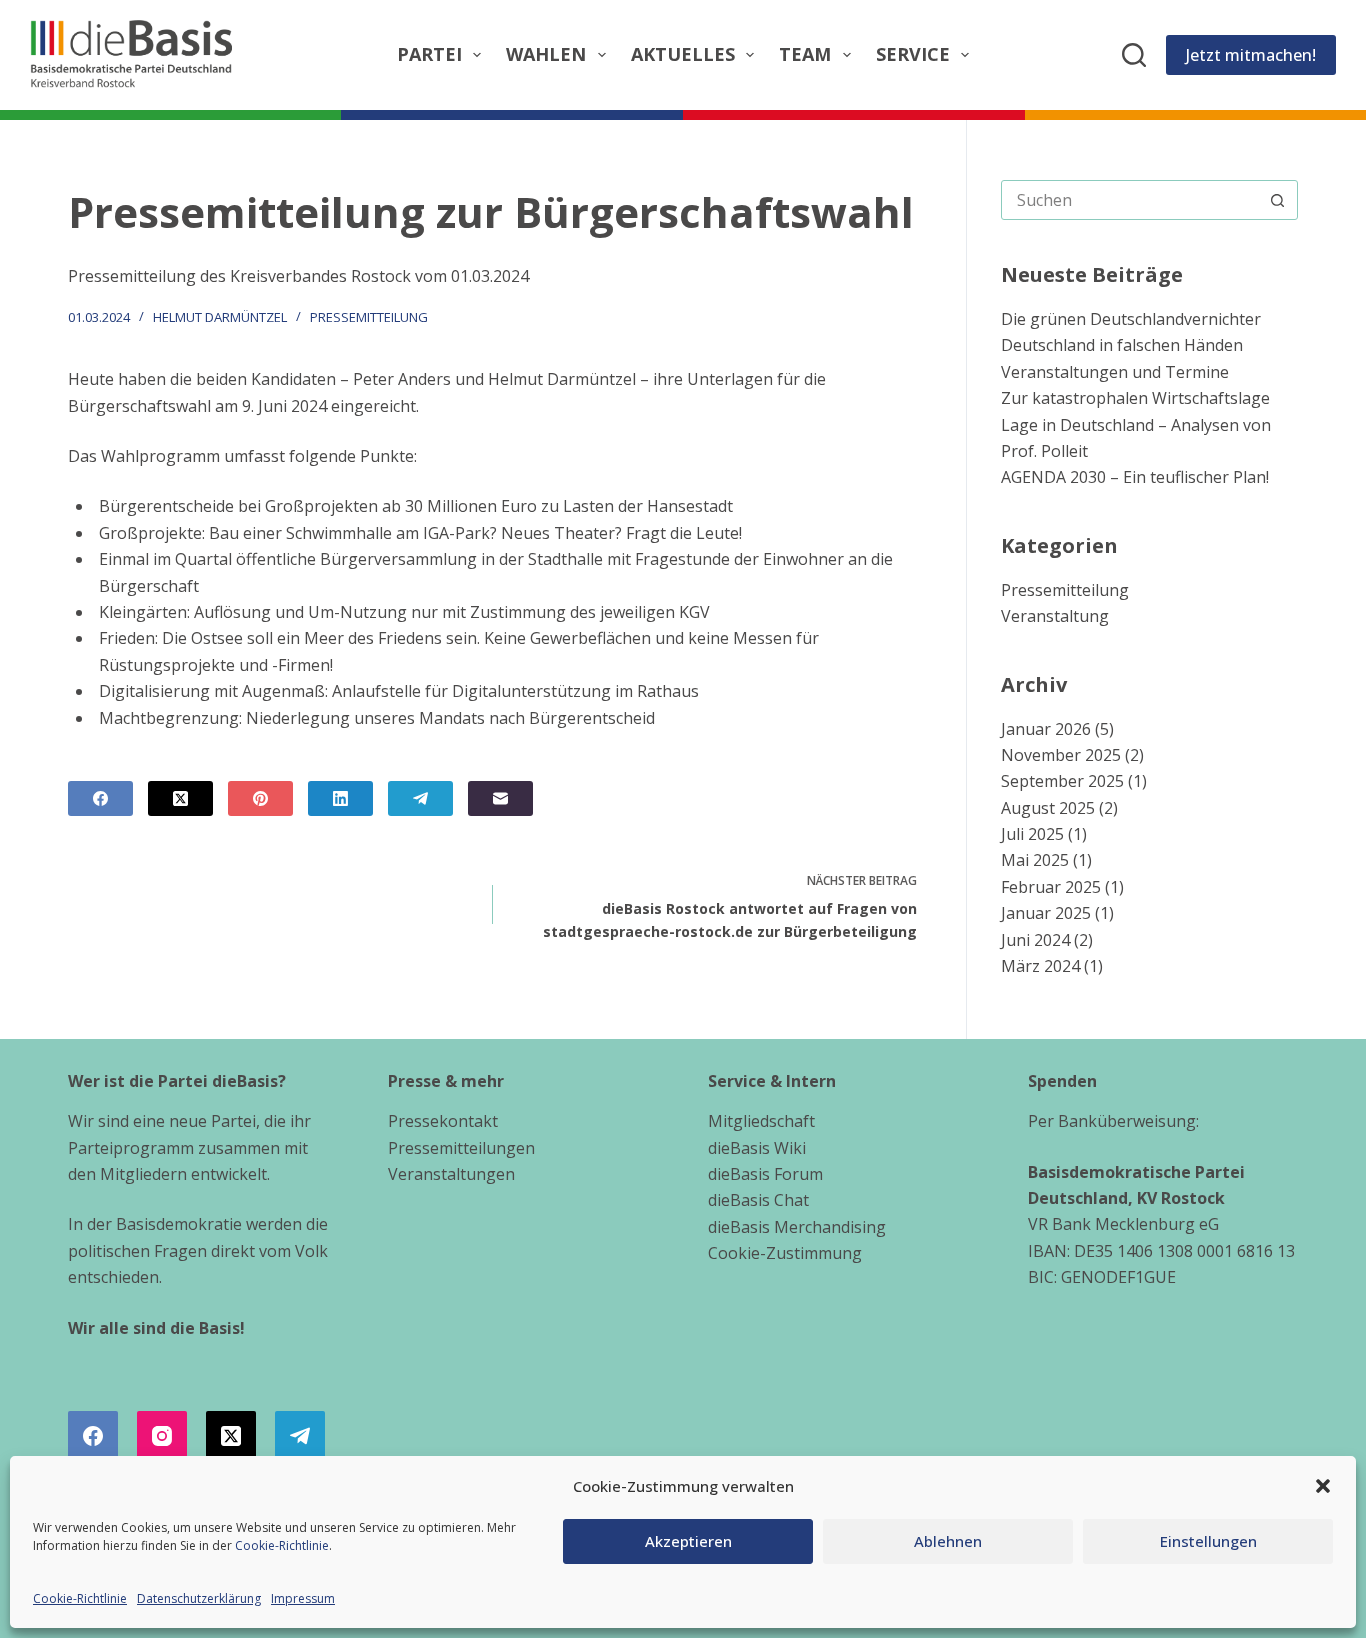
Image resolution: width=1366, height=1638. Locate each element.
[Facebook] (100, 798)
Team (805, 54)
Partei (429, 54)
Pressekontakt (443, 1121)
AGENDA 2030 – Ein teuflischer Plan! (1135, 477)
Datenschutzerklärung (199, 1598)
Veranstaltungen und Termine (1115, 372)
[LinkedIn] (340, 798)
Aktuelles (683, 54)
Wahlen (546, 54)
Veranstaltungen (451, 1174)
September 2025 (1062, 781)
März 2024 (1040, 966)
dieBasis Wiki (757, 1148)
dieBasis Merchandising (797, 1227)
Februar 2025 (1051, 887)
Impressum (303, 1598)
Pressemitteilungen (461, 1148)
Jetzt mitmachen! (1251, 55)
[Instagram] (162, 1436)
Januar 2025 (1046, 913)
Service (913, 54)
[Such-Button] (1278, 200)
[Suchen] (1134, 55)
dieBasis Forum (765, 1174)
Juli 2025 (1032, 834)
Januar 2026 (1046, 729)
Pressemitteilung (369, 317)
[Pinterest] (260, 798)
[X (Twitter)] (180, 798)
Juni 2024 (1035, 940)
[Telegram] (420, 798)
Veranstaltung (1055, 616)
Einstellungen (1208, 1541)
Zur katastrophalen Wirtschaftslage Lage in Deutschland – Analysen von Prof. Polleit (1136, 424)
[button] (1323, 1486)
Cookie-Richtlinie (282, 1545)
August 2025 (1048, 808)
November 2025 (1061, 755)
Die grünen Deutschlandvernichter (1131, 319)
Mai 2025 (1035, 860)
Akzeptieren (688, 1541)
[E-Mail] (500, 798)
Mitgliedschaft (761, 1121)
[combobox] (1130, 200)
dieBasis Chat (758, 1200)
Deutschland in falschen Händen (1122, 345)
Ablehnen (948, 1541)
